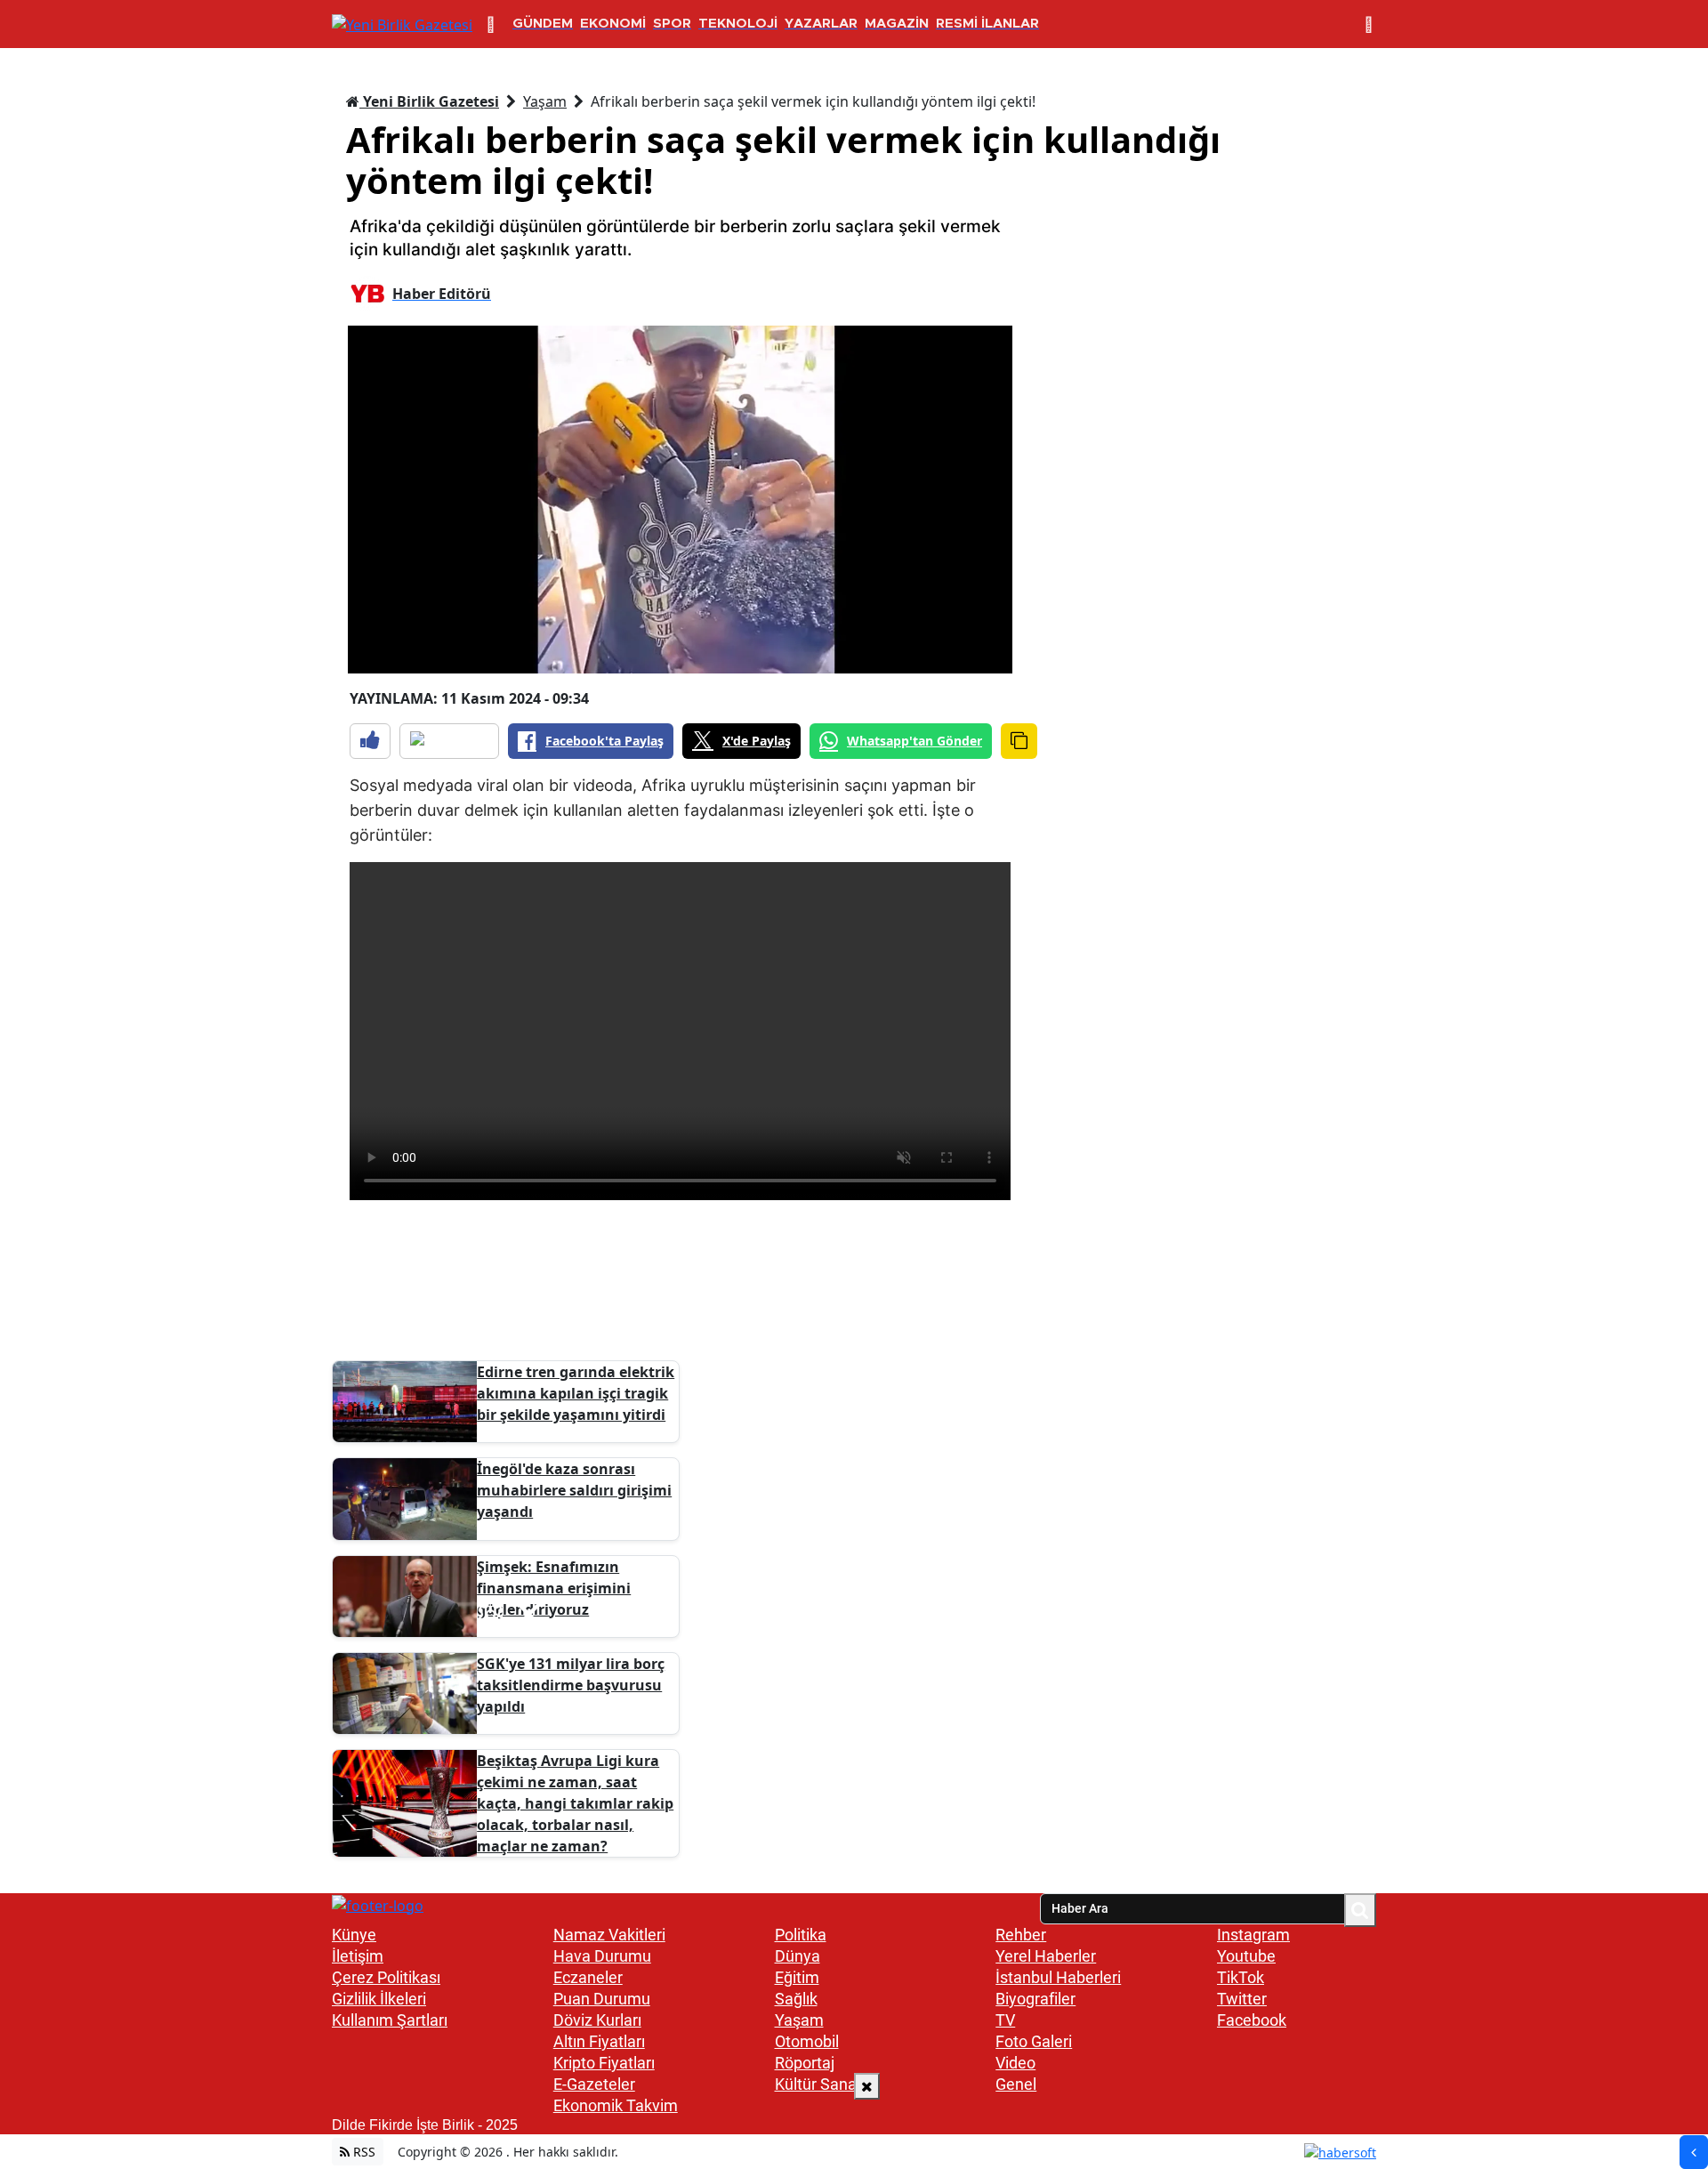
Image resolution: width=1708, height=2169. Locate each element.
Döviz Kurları (597, 2020)
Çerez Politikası (386, 1977)
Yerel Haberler (1046, 1956)
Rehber (1021, 1935)
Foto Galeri (1034, 2041)
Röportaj (805, 2063)
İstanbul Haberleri (1058, 1977)
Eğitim (797, 1977)
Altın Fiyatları (599, 2041)
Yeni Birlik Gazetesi (429, 101)
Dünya (798, 1956)
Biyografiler (1035, 1999)
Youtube (1246, 1956)
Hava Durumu (602, 1956)
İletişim (358, 1956)
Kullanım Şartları (390, 2020)
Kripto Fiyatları (604, 2063)
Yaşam (545, 101)
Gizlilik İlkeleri (379, 1999)
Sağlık (796, 1999)
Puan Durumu (602, 1999)
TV (1005, 2020)
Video (1015, 2063)
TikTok (1241, 1977)
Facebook (1252, 2020)
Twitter (1242, 1999)
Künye (354, 1935)
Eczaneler (588, 1977)
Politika (801, 1935)
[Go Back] (1694, 2152)
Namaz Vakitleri (609, 1935)
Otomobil (807, 2041)
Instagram (1253, 1935)
